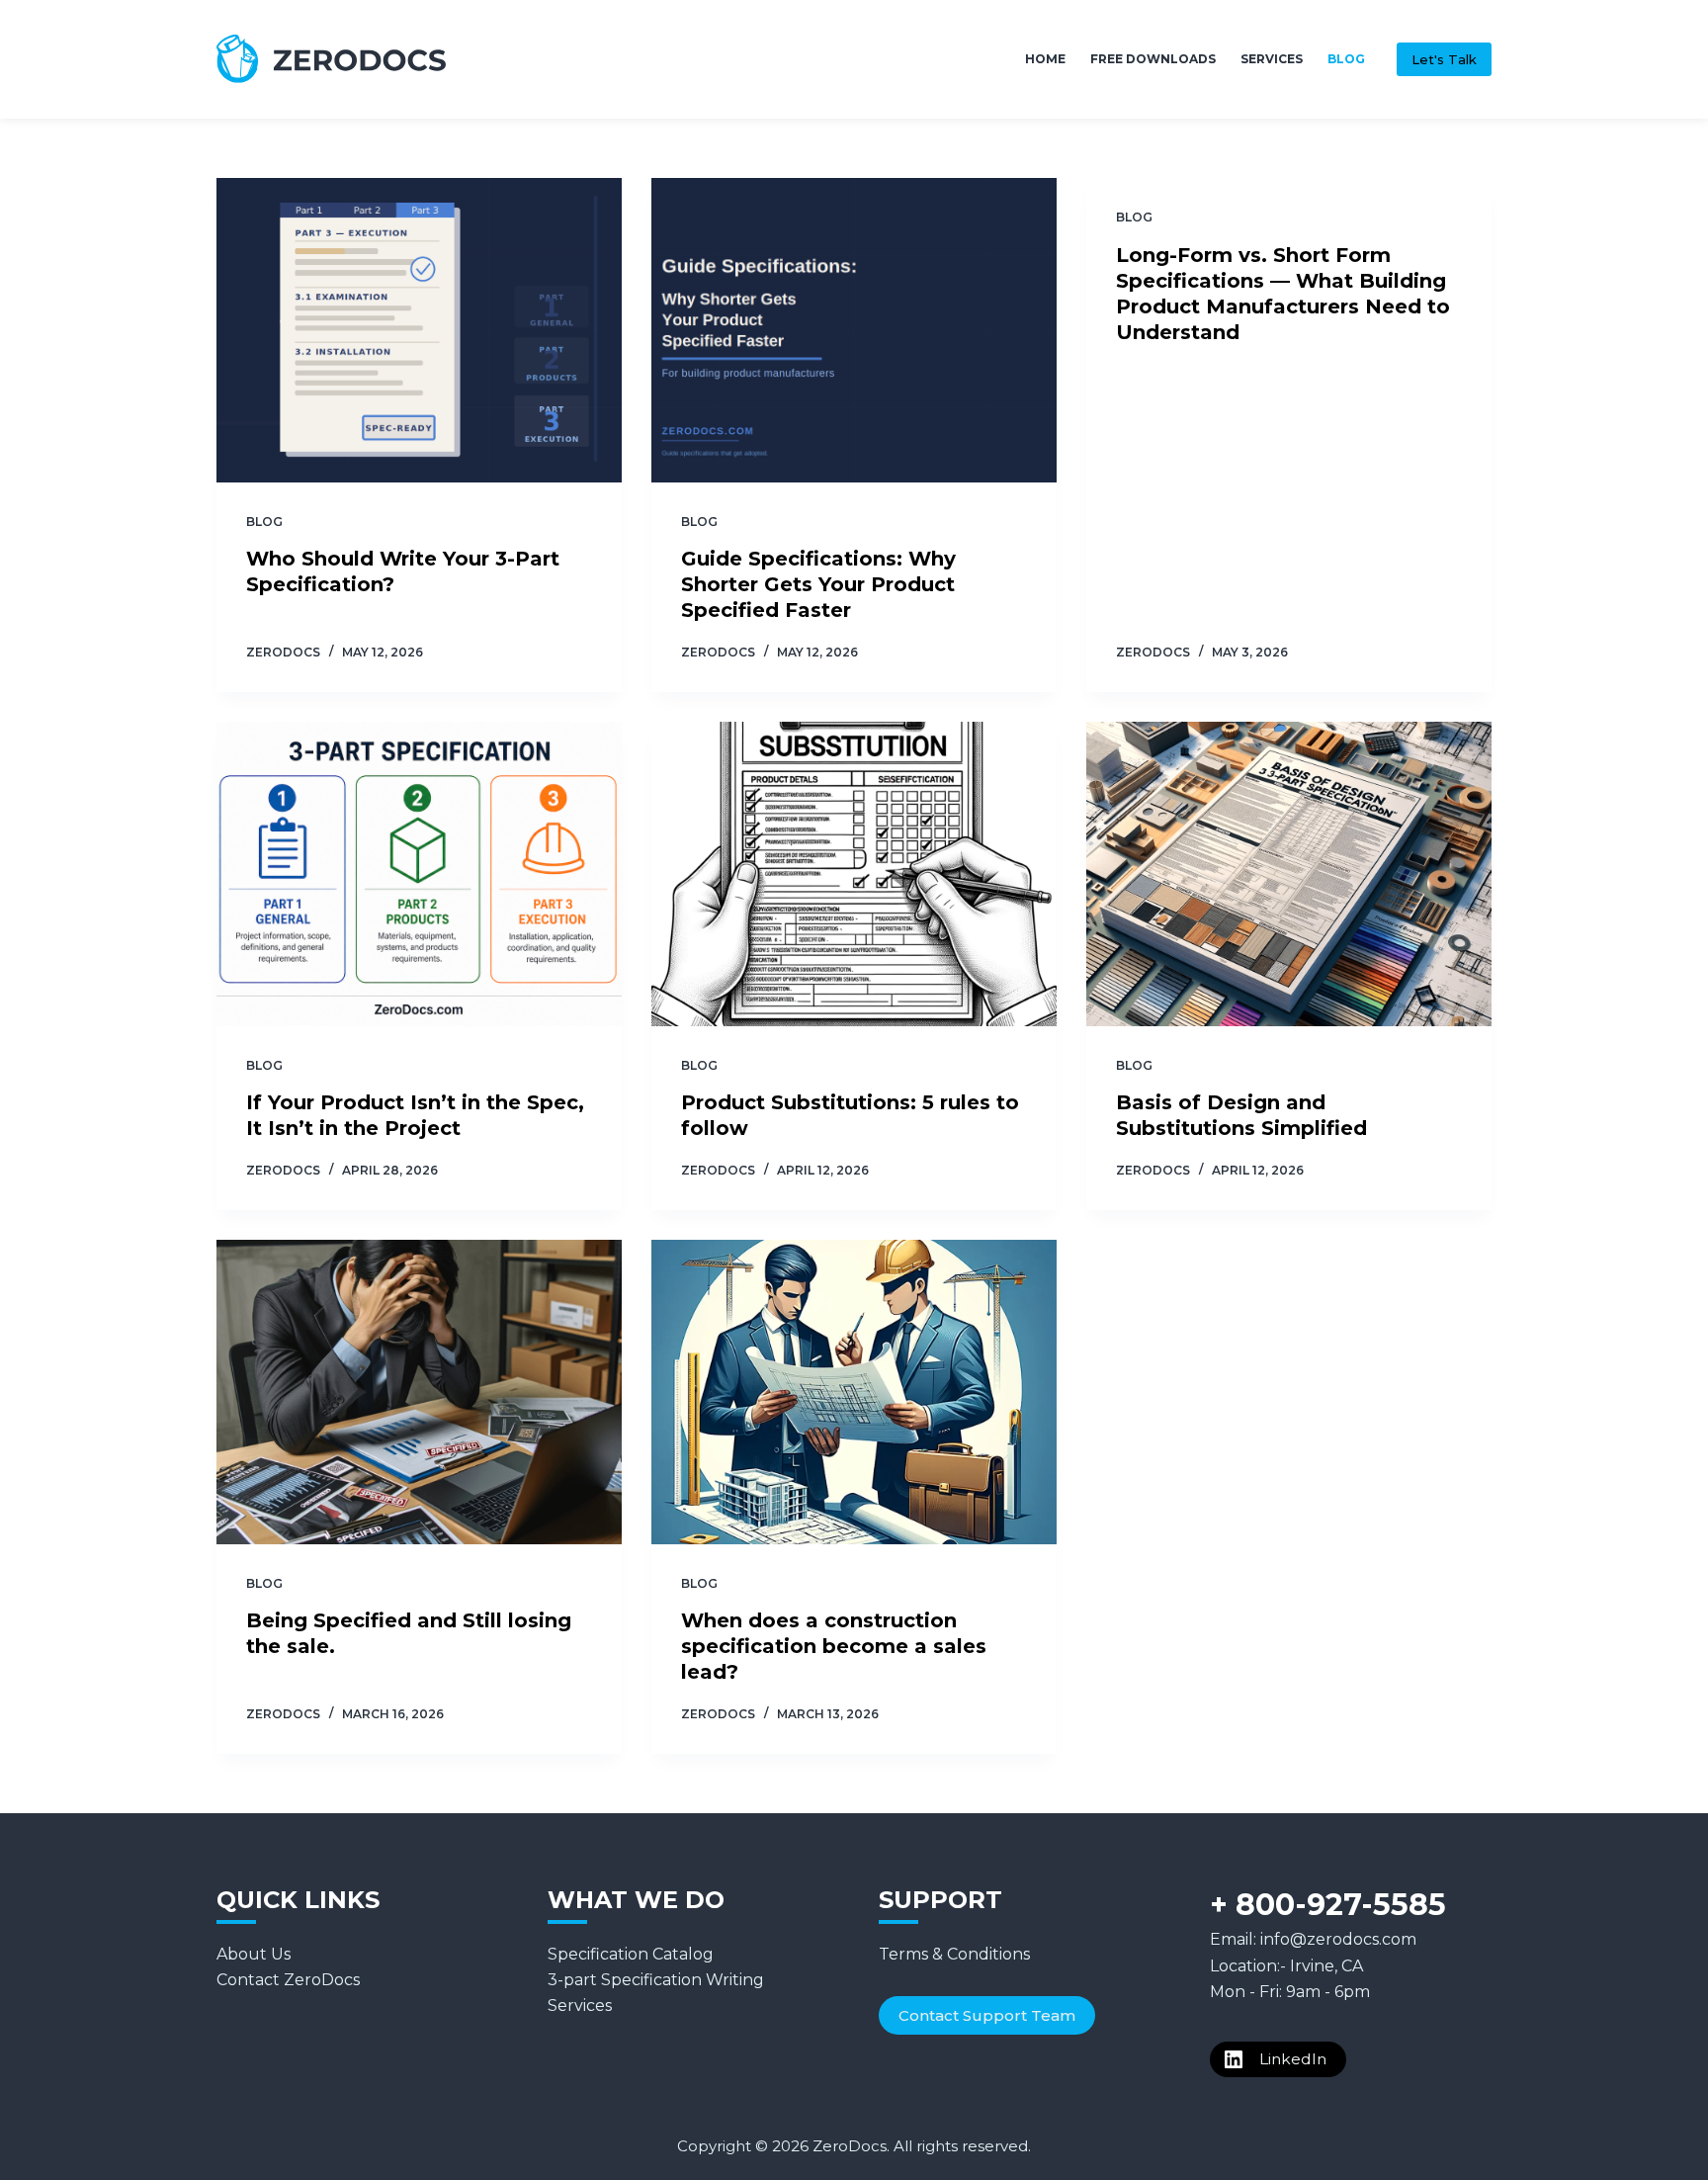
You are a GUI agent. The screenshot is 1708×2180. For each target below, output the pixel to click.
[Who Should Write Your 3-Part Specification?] (419, 330)
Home (1045, 59)
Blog (1346, 59)
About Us (254, 1954)
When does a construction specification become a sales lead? (834, 1646)
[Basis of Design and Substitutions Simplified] (1289, 874)
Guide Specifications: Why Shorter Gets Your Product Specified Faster (818, 584)
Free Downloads (1153, 59)
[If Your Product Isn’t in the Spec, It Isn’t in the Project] (419, 874)
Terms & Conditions (954, 1954)
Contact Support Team (987, 2015)
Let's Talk (1444, 59)
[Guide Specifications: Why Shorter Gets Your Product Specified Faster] (854, 330)
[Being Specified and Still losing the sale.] (419, 1392)
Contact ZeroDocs (288, 1980)
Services (1272, 59)
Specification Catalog (631, 1954)
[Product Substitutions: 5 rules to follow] (854, 874)
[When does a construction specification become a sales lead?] (854, 1392)
